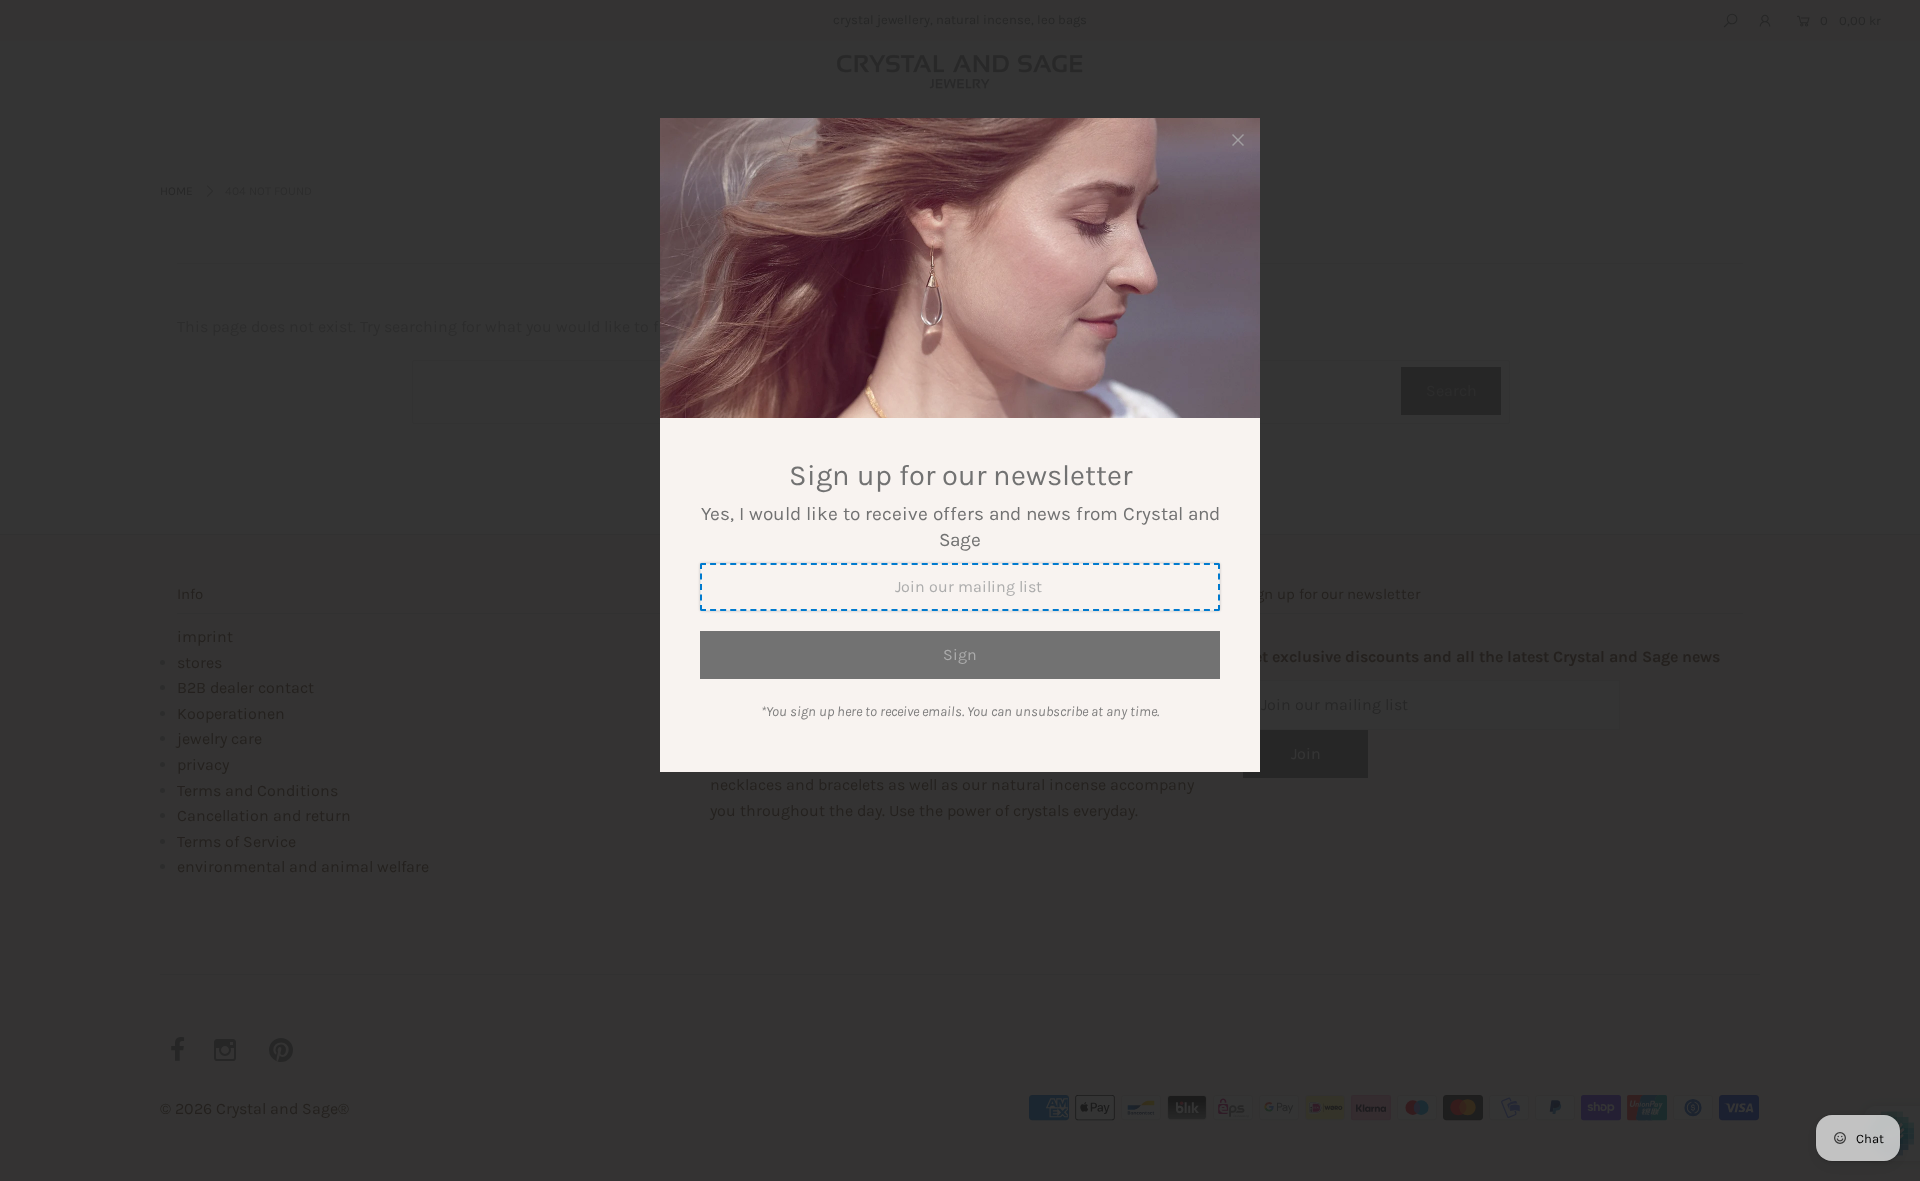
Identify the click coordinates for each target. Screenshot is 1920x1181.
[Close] (1238, 140)
